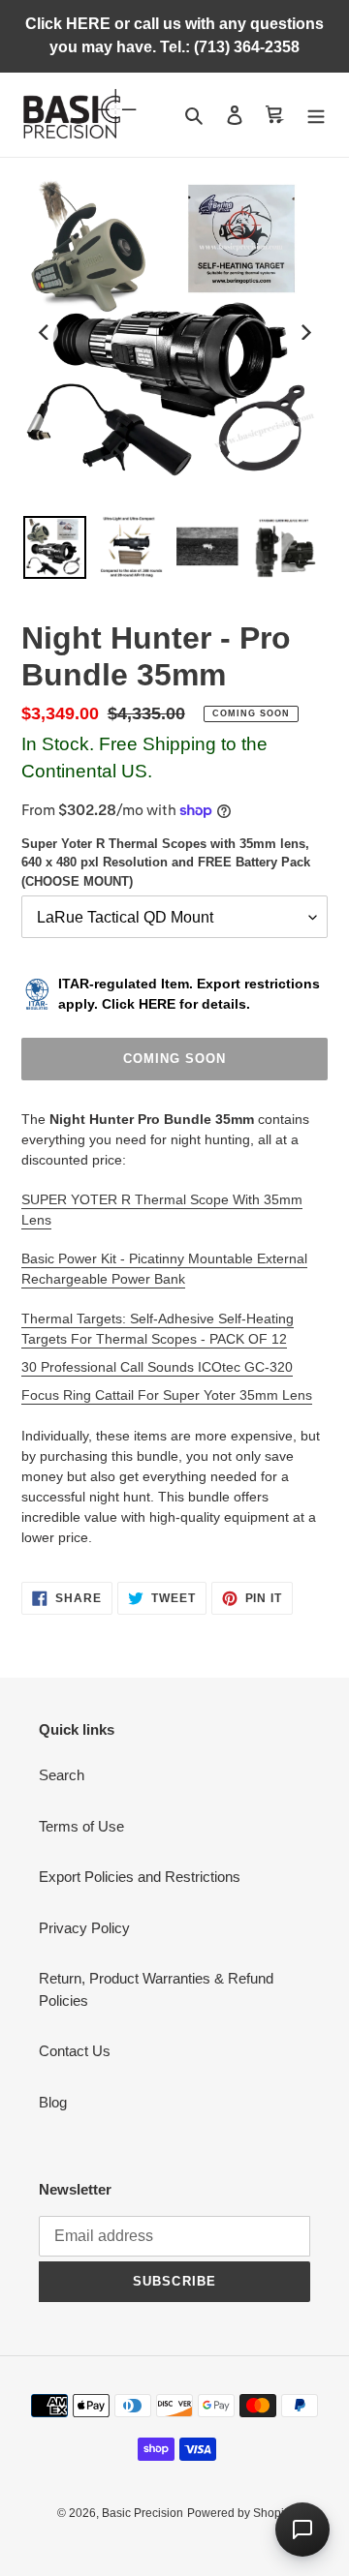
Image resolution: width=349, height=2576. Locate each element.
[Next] (304, 332)
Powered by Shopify (240, 2513)
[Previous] (45, 332)
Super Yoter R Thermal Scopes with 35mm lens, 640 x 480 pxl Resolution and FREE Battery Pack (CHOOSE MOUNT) (166, 863)
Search (62, 1775)
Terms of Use (81, 1826)
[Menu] (316, 115)
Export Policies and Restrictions (140, 1877)
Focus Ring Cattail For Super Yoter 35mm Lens (167, 1395)
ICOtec (219, 1367)
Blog (53, 2102)
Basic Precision (143, 2513)
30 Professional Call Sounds (110, 1367)
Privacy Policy (84, 1928)
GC (253, 1367)
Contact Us (75, 2051)
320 (281, 1367)
